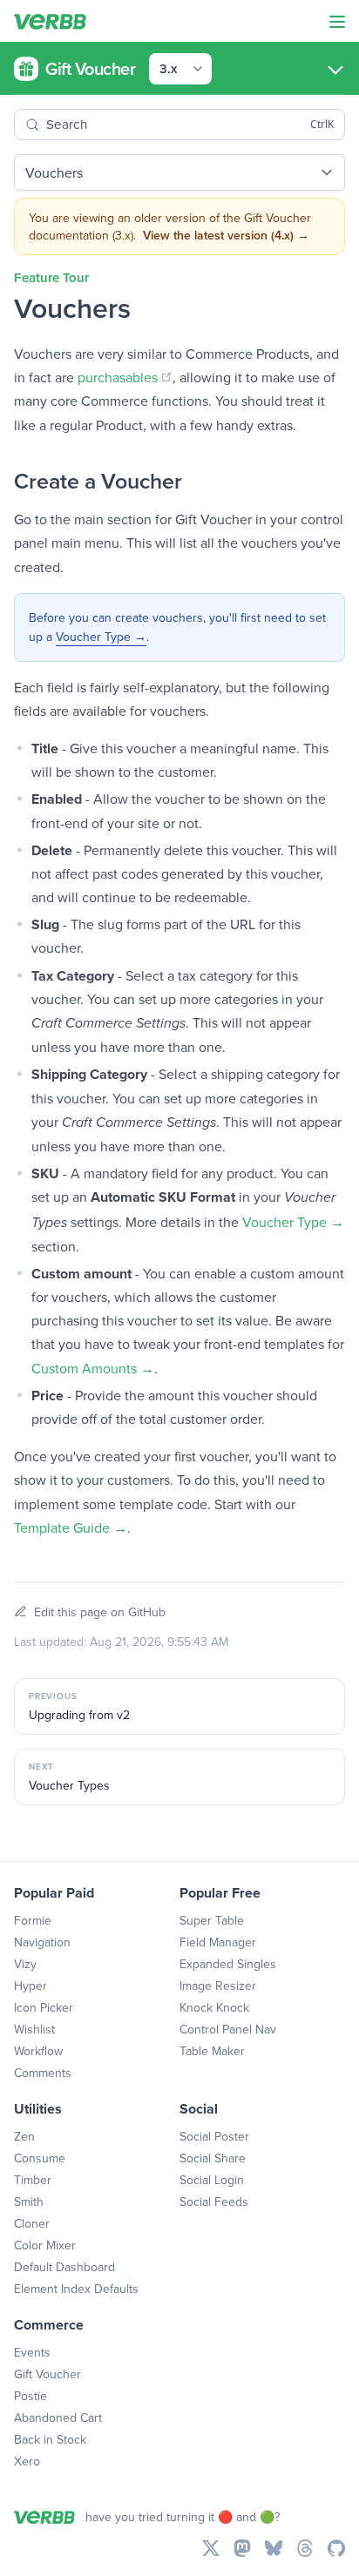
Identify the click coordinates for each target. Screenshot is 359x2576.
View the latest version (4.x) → (226, 235)
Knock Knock (214, 2007)
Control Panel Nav (228, 2029)
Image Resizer (218, 1986)
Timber (33, 2180)
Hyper (30, 1986)
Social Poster (214, 2136)
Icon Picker (44, 2007)
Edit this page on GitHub (100, 1612)
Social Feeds (214, 2202)
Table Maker (212, 2051)
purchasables (125, 377)
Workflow (38, 2051)
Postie (30, 2396)
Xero (27, 2461)
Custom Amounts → (93, 1368)
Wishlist (34, 2029)
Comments (43, 2073)
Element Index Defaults (76, 2289)
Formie (33, 1920)
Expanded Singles (228, 1964)
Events (32, 2352)
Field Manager (218, 1942)
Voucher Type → (101, 637)
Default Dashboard (64, 2267)
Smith (29, 2202)
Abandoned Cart (58, 2418)
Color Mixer (45, 2245)
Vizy (25, 1964)
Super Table (212, 1920)
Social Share (213, 2158)
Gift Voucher (47, 2374)
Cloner (32, 2223)
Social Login (212, 2180)
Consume (40, 2158)
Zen (24, 2136)
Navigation (42, 1942)
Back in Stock (50, 2439)
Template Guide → (71, 1527)
